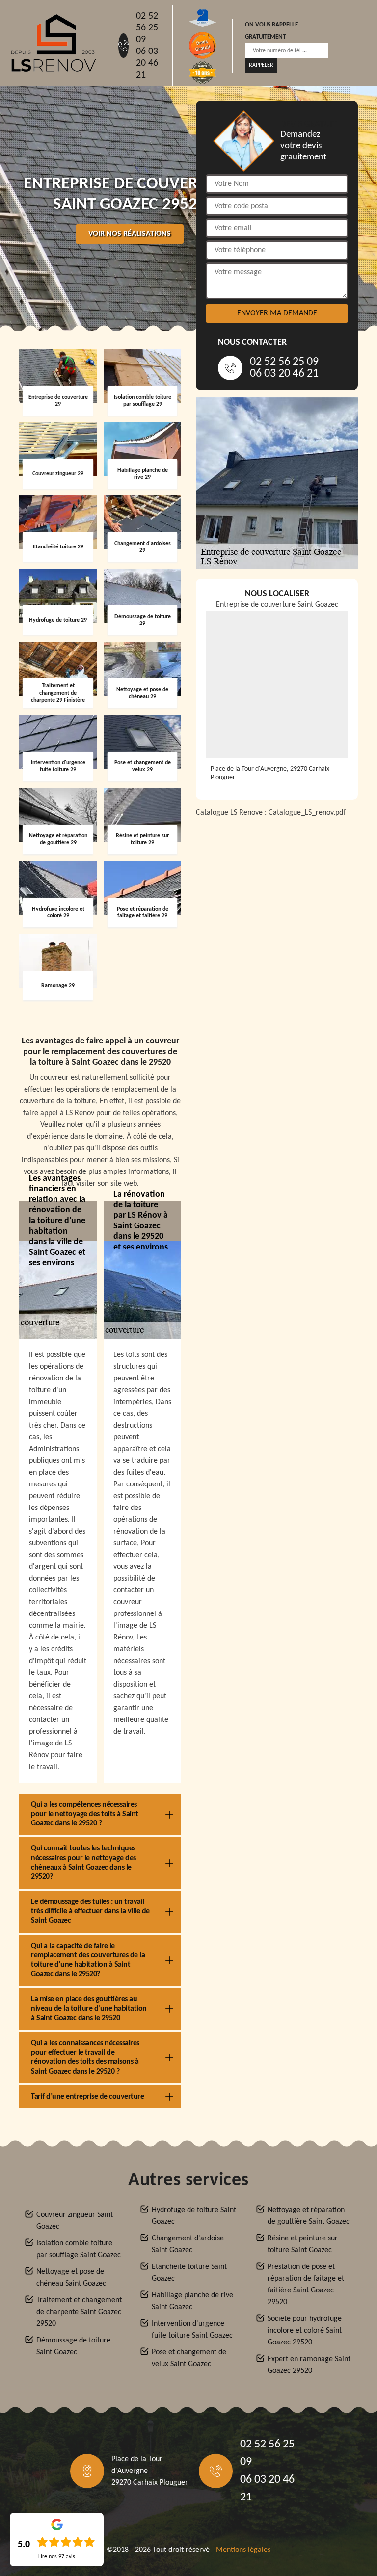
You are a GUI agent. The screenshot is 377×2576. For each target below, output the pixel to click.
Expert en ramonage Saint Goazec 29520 (309, 2365)
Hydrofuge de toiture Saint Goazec (194, 2216)
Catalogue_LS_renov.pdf (307, 813)
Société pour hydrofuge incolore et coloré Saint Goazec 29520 (305, 2331)
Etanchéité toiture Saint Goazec (189, 2273)
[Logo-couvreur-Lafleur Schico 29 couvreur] (53, 43)
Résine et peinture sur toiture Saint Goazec (303, 2244)
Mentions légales (243, 2550)
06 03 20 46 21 (147, 63)
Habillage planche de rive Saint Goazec (192, 2301)
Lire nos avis (57, 2557)
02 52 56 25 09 (147, 28)
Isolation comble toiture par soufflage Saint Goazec (79, 2249)
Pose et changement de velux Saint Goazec (189, 2358)
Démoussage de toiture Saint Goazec (73, 2346)
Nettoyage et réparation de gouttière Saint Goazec (309, 2216)
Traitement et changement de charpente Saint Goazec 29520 (79, 2312)
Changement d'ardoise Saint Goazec (188, 2244)
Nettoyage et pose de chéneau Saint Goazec (71, 2278)
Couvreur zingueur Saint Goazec (75, 2221)
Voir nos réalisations (130, 234)
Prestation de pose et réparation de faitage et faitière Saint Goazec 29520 (306, 2285)
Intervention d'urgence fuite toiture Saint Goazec (192, 2330)
